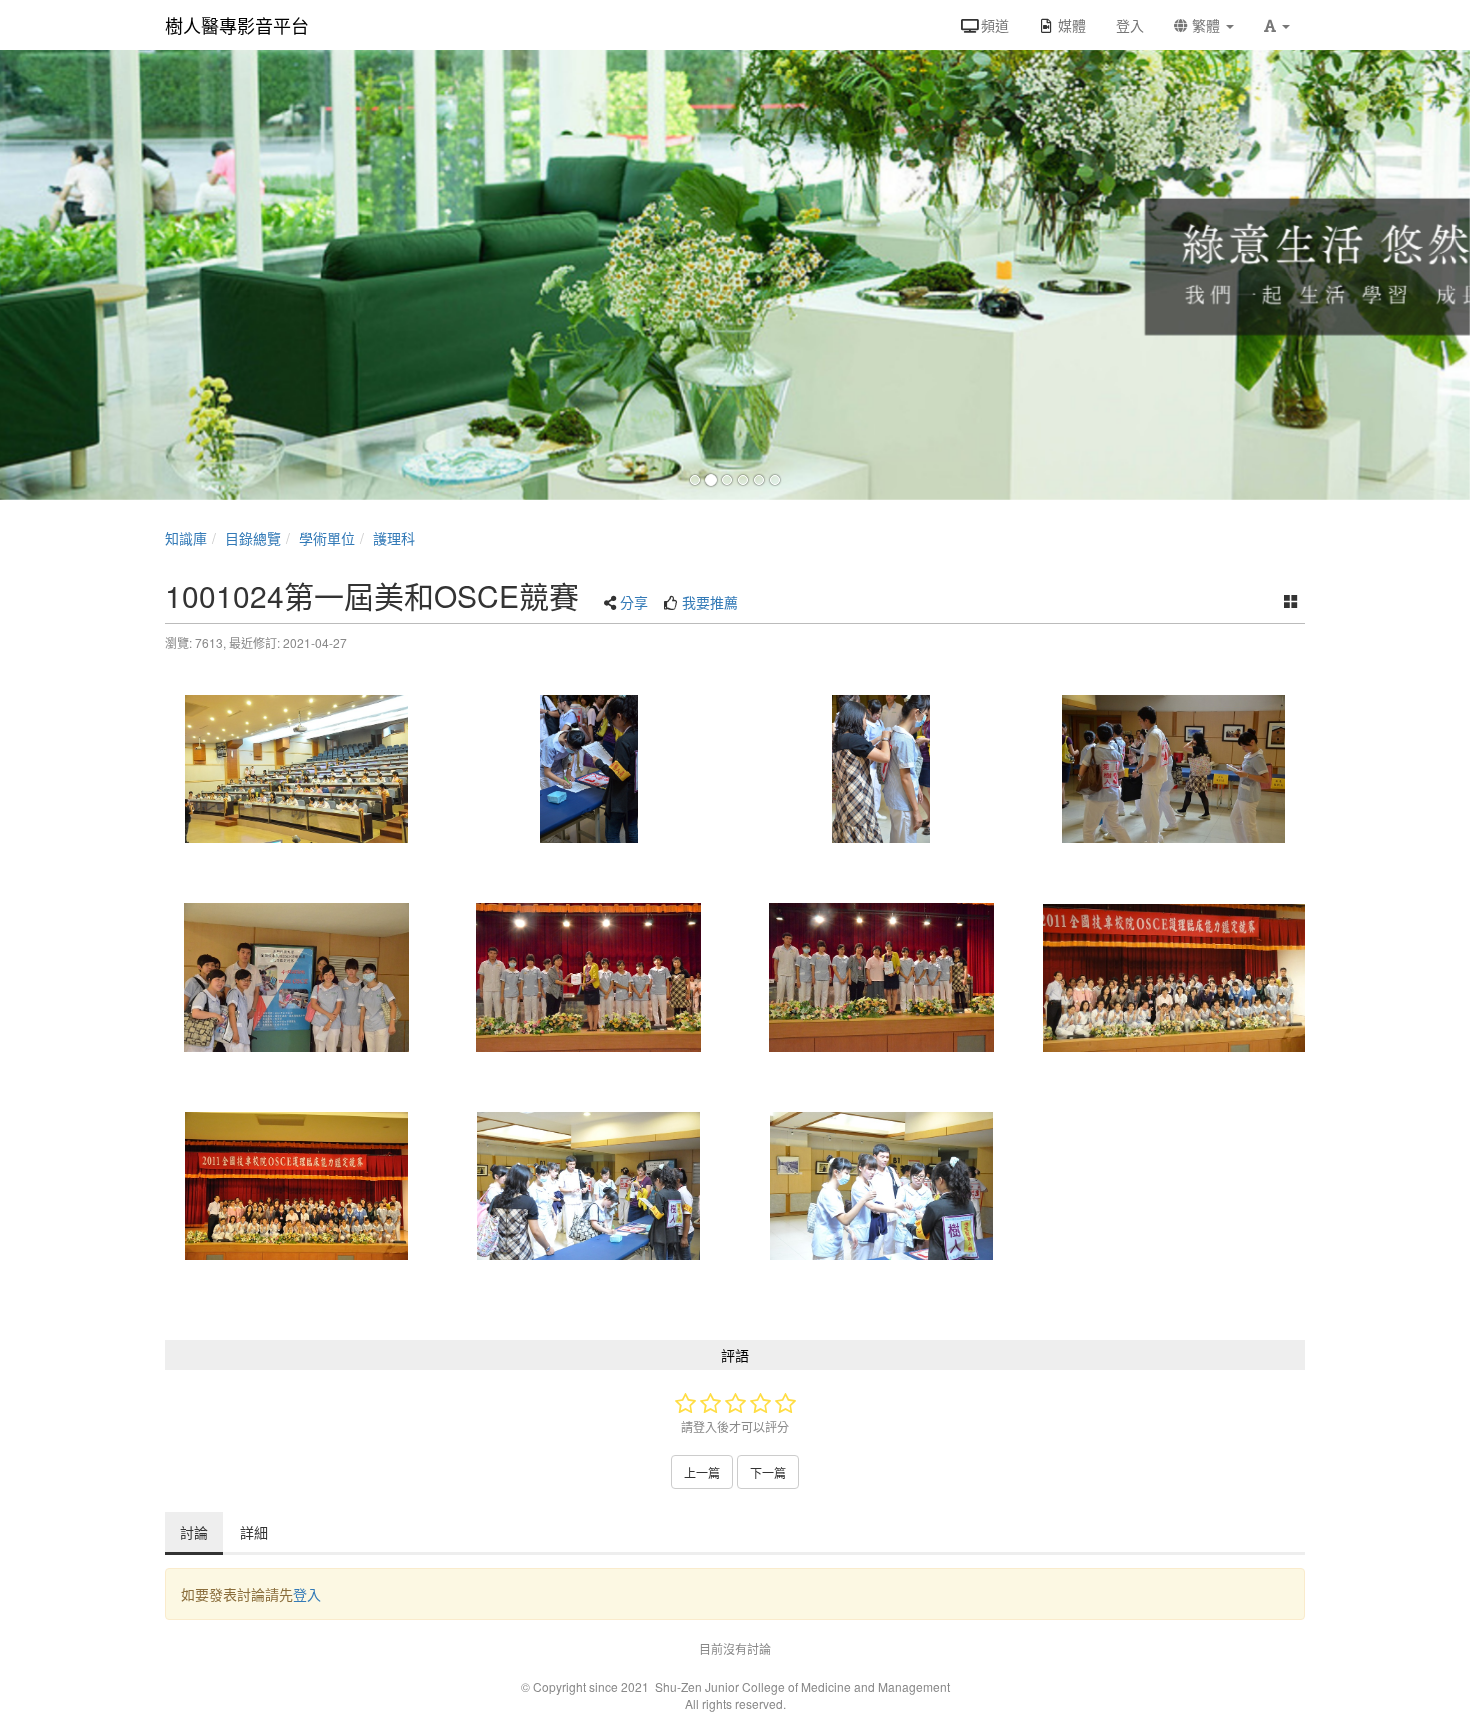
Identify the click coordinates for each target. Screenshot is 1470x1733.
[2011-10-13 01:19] (296, 1186)
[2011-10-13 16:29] (589, 977)
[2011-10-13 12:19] (589, 769)
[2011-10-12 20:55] (589, 1186)
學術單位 (327, 538)
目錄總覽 (253, 538)
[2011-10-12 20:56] (881, 1186)
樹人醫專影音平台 (237, 25)
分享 (634, 602)
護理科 (394, 538)
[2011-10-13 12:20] (881, 769)
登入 (307, 1594)
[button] (1277, 25)
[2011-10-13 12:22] (1174, 769)
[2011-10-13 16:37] (1174, 977)
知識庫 (186, 538)
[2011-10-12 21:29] (296, 769)
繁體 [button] (1206, 25)
